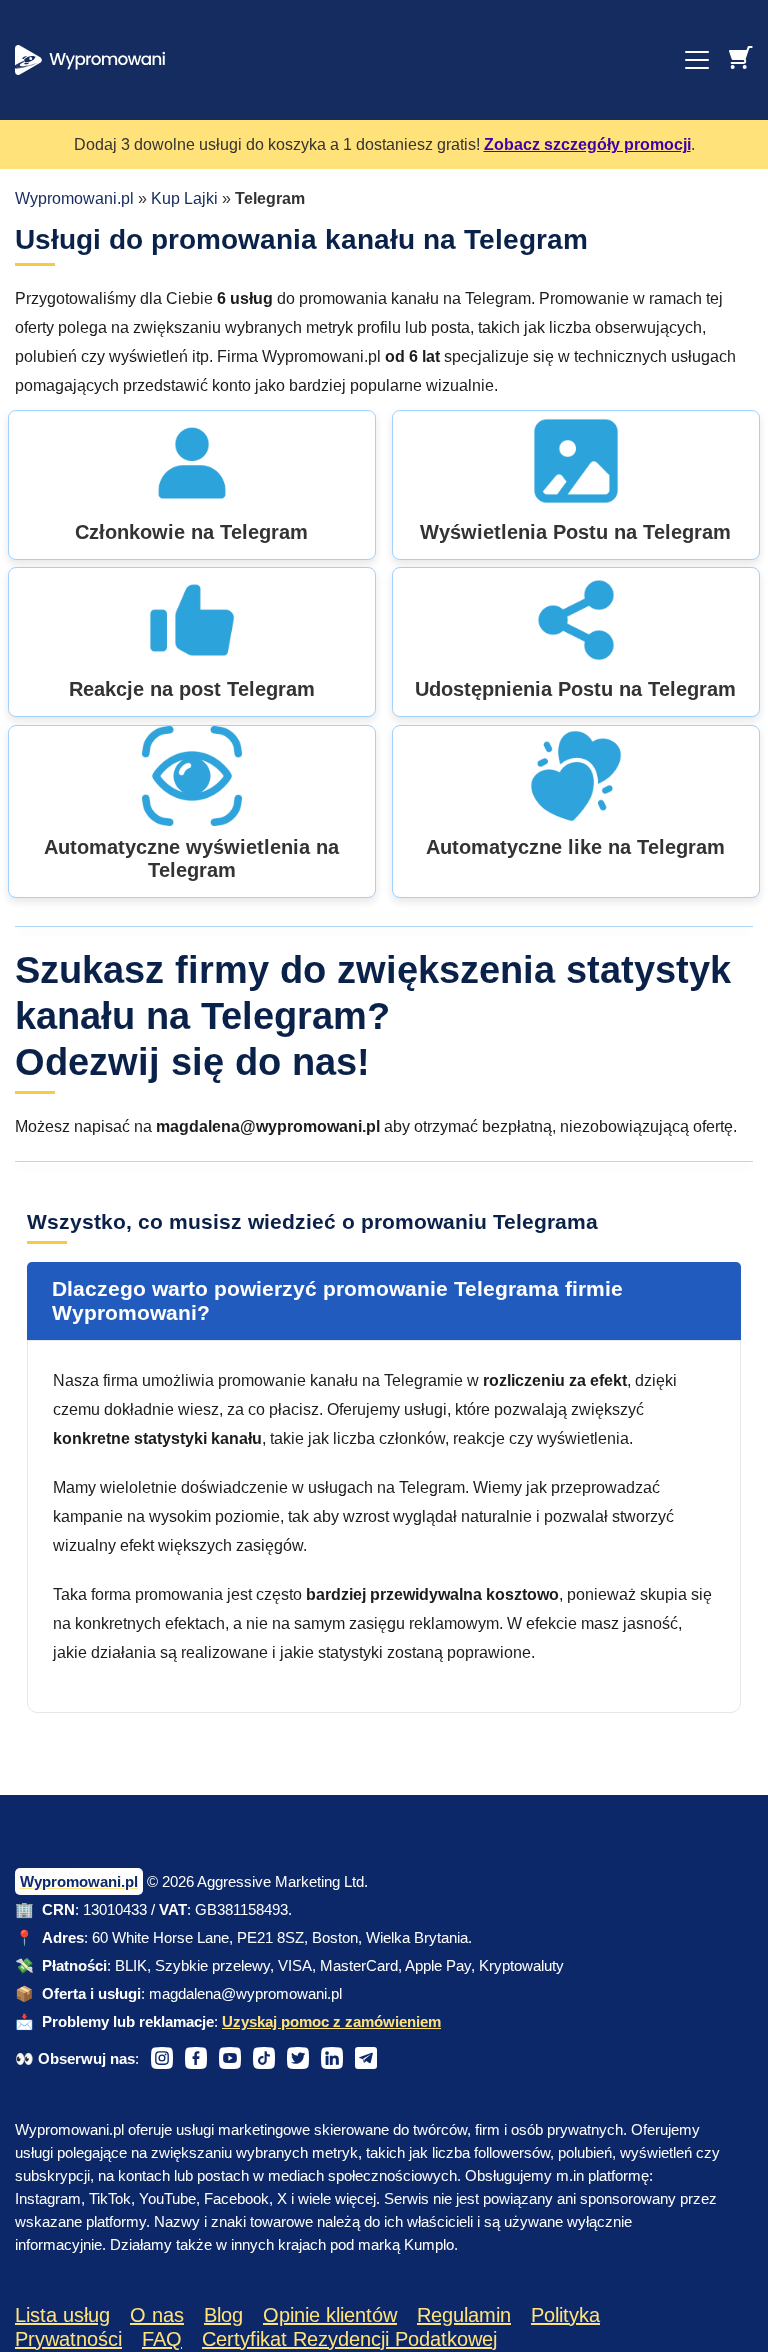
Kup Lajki (184, 198)
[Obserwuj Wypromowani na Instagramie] (162, 2058)
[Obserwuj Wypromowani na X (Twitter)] (298, 2058)
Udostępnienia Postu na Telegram (575, 689)
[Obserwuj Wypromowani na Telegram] (366, 2058)
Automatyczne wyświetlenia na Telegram (191, 858)
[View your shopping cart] (741, 57)
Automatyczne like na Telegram (575, 847)
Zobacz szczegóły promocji (587, 144)
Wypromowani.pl (74, 198)
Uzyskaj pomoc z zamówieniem (331, 2021)
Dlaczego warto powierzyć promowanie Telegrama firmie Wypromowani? (337, 1300)
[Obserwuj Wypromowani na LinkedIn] (332, 2058)
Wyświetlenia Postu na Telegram (575, 532)
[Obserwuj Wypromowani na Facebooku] (196, 2058)
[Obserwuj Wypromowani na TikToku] (264, 2058)
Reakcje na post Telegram (192, 689)
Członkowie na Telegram (191, 532)
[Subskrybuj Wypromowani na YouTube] (230, 2058)
